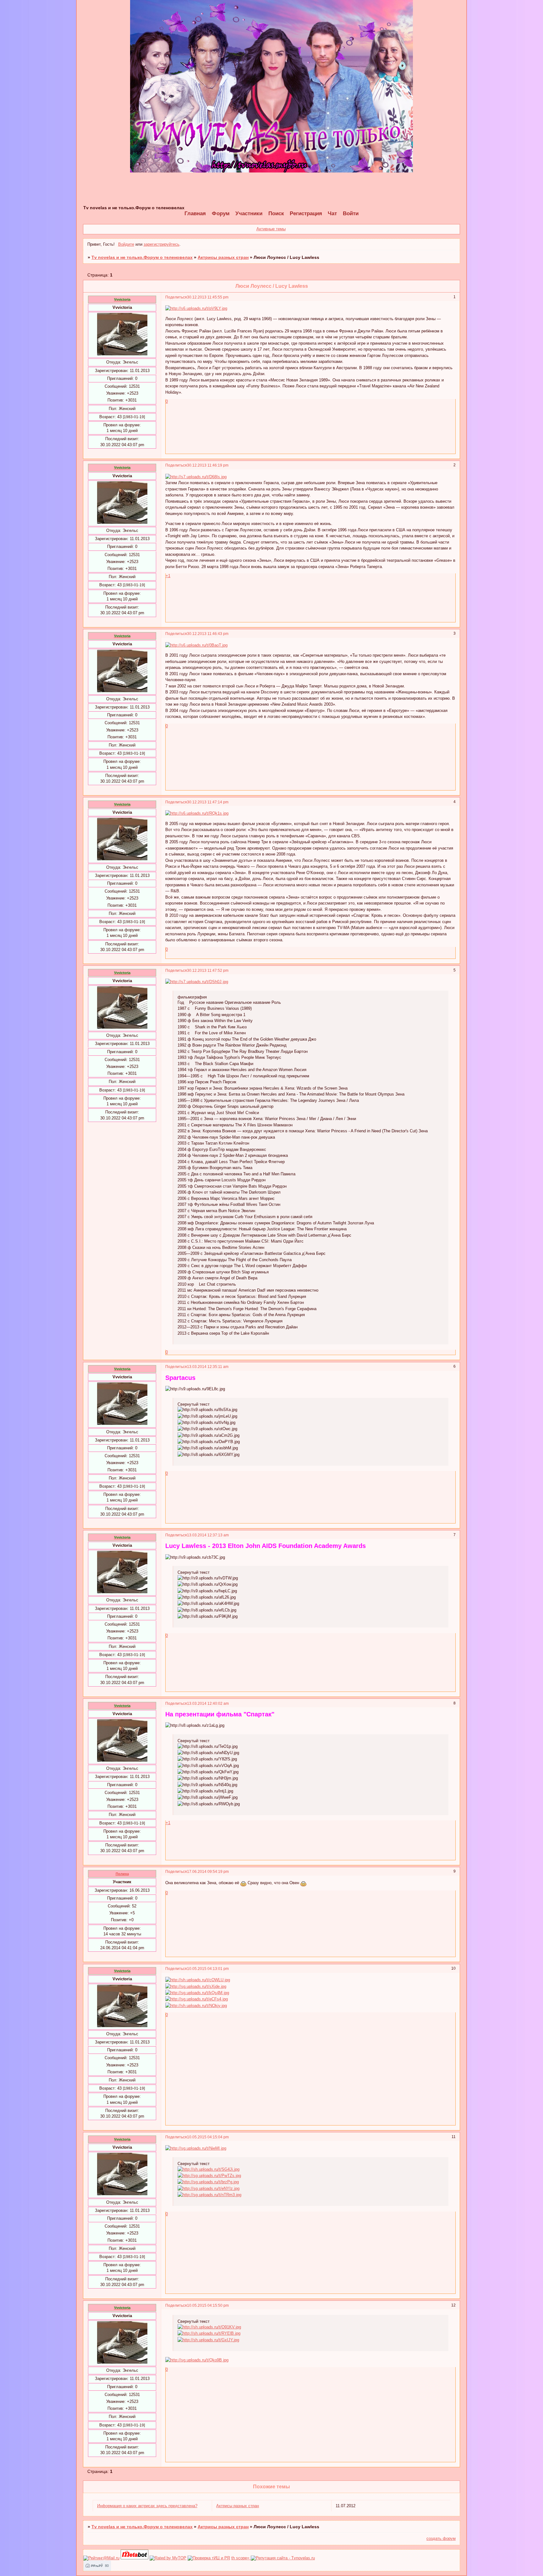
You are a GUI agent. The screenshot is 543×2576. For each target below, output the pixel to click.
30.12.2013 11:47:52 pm (208, 970)
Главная (195, 213)
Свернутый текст (194, 1404)
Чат (332, 213)
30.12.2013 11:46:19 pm (208, 465)
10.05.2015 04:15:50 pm (208, 2305)
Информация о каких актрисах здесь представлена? (147, 2506)
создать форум (441, 2538)
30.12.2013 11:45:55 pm (208, 297)
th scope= (241, 2558)
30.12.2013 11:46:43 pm (208, 634)
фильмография (192, 997)
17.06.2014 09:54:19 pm (208, 1871)
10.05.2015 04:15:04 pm (208, 2137)
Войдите (126, 244)
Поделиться (176, 297)
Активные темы (271, 229)
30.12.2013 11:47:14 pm (208, 802)
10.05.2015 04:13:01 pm (208, 1969)
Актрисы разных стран (223, 257)
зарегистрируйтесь (162, 244)
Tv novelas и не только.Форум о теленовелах (142, 257)
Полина (122, 1874)
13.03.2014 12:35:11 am (208, 1367)
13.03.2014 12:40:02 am (208, 1703)
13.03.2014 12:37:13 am (208, 1535)
